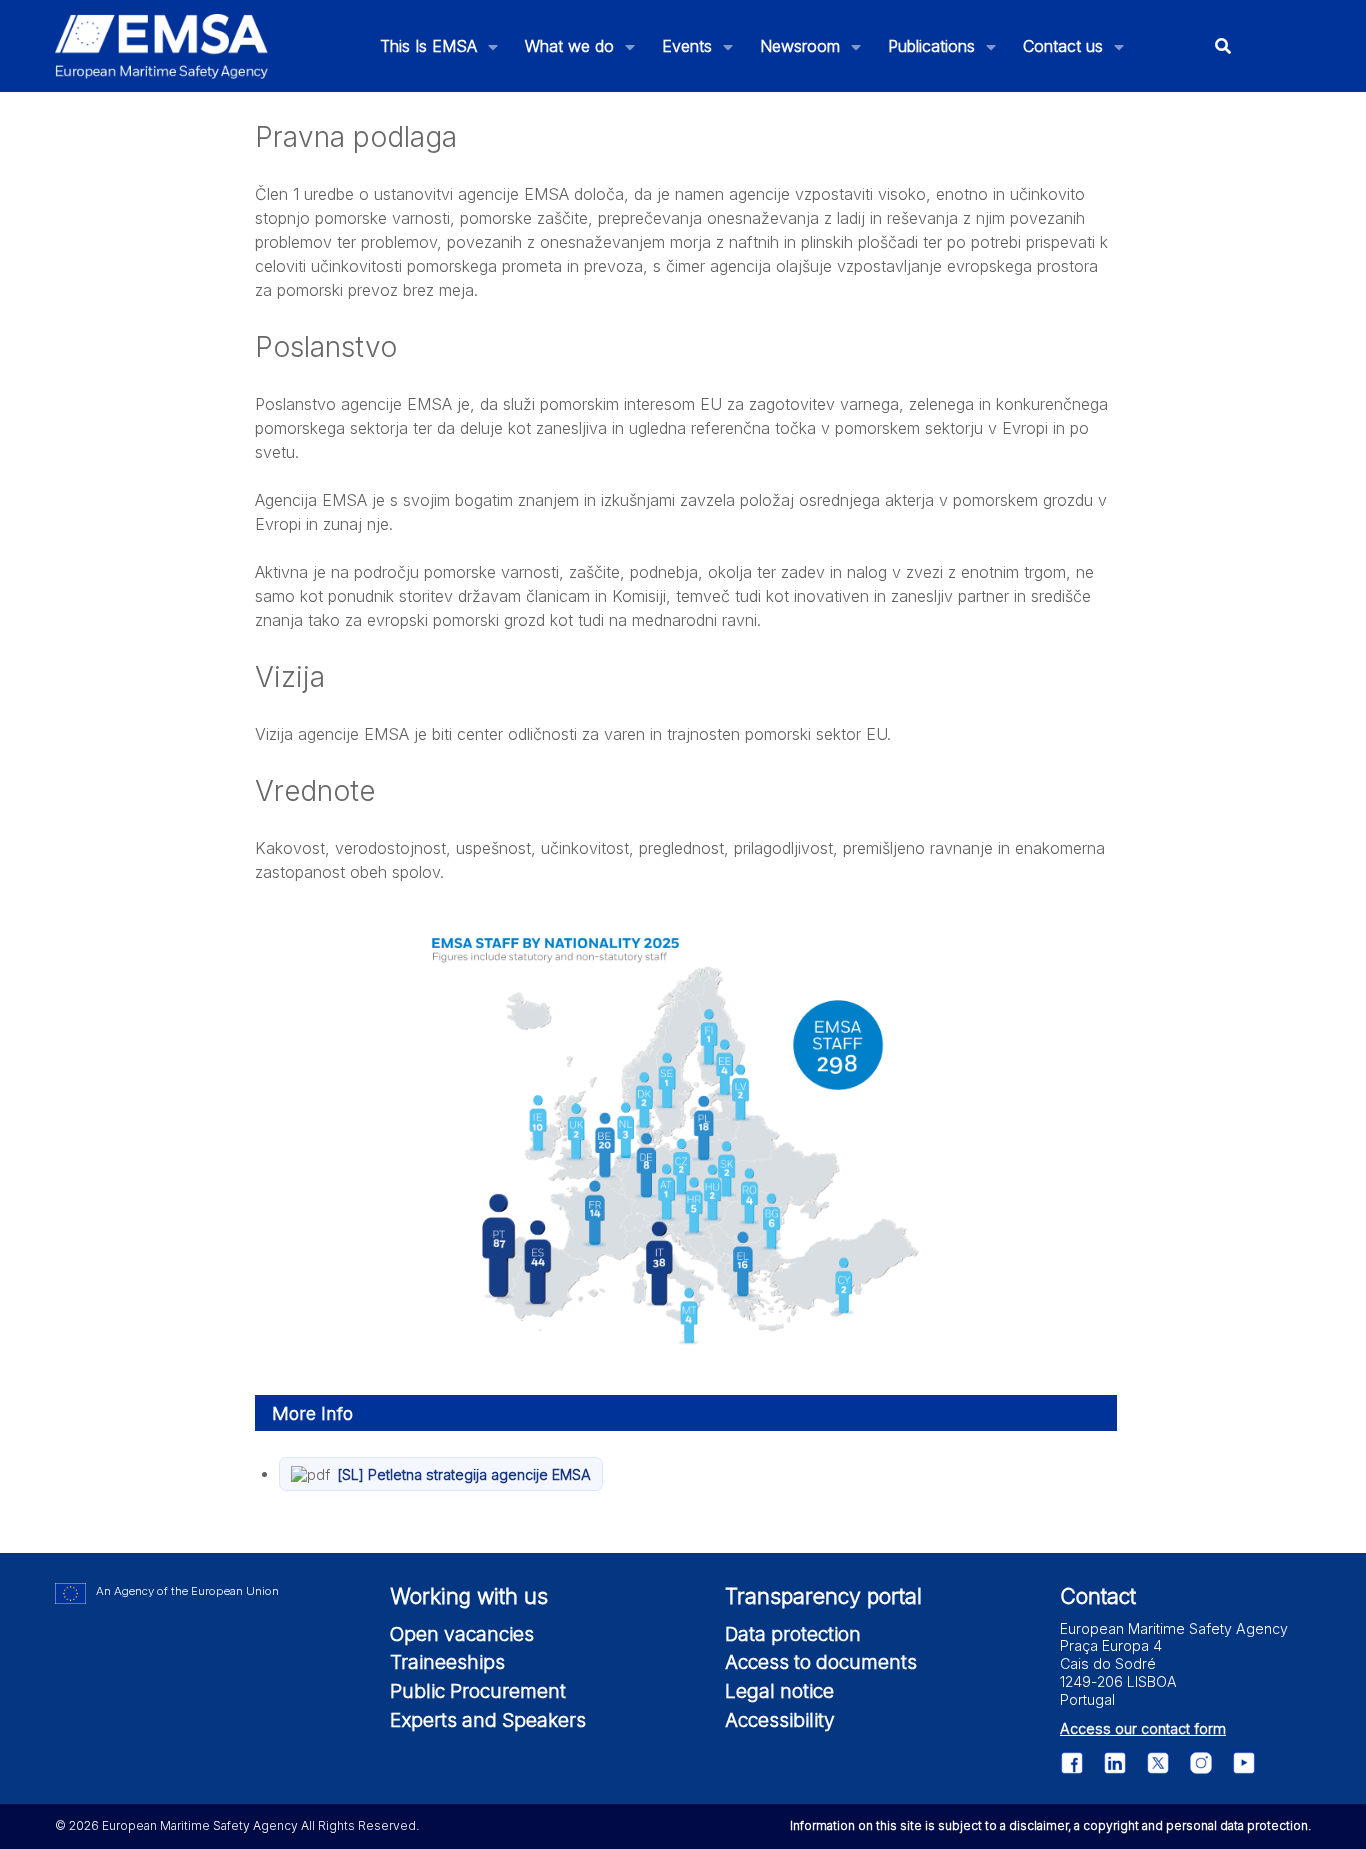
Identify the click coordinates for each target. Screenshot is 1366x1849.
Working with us (469, 1596)
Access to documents (821, 1662)
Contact (1098, 1596)
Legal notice (779, 1691)
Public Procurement (478, 1691)
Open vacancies (462, 1634)
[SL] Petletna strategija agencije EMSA (464, 1474)
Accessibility (780, 1720)
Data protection (793, 1634)
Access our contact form (1143, 1728)
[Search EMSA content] (1223, 46)
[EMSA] (162, 46)
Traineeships (447, 1662)
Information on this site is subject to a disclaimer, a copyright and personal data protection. (1050, 1825)
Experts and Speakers (488, 1720)
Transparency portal (823, 1596)
